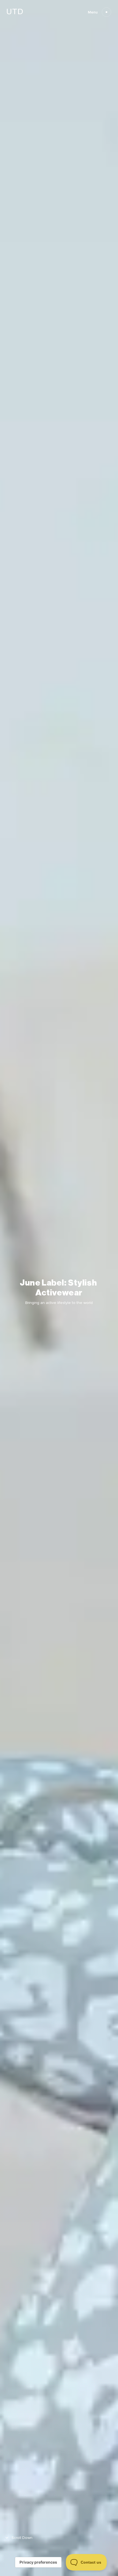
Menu (93, 12)
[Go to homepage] (15, 13)
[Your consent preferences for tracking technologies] (38, 2562)
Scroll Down (22, 2538)
